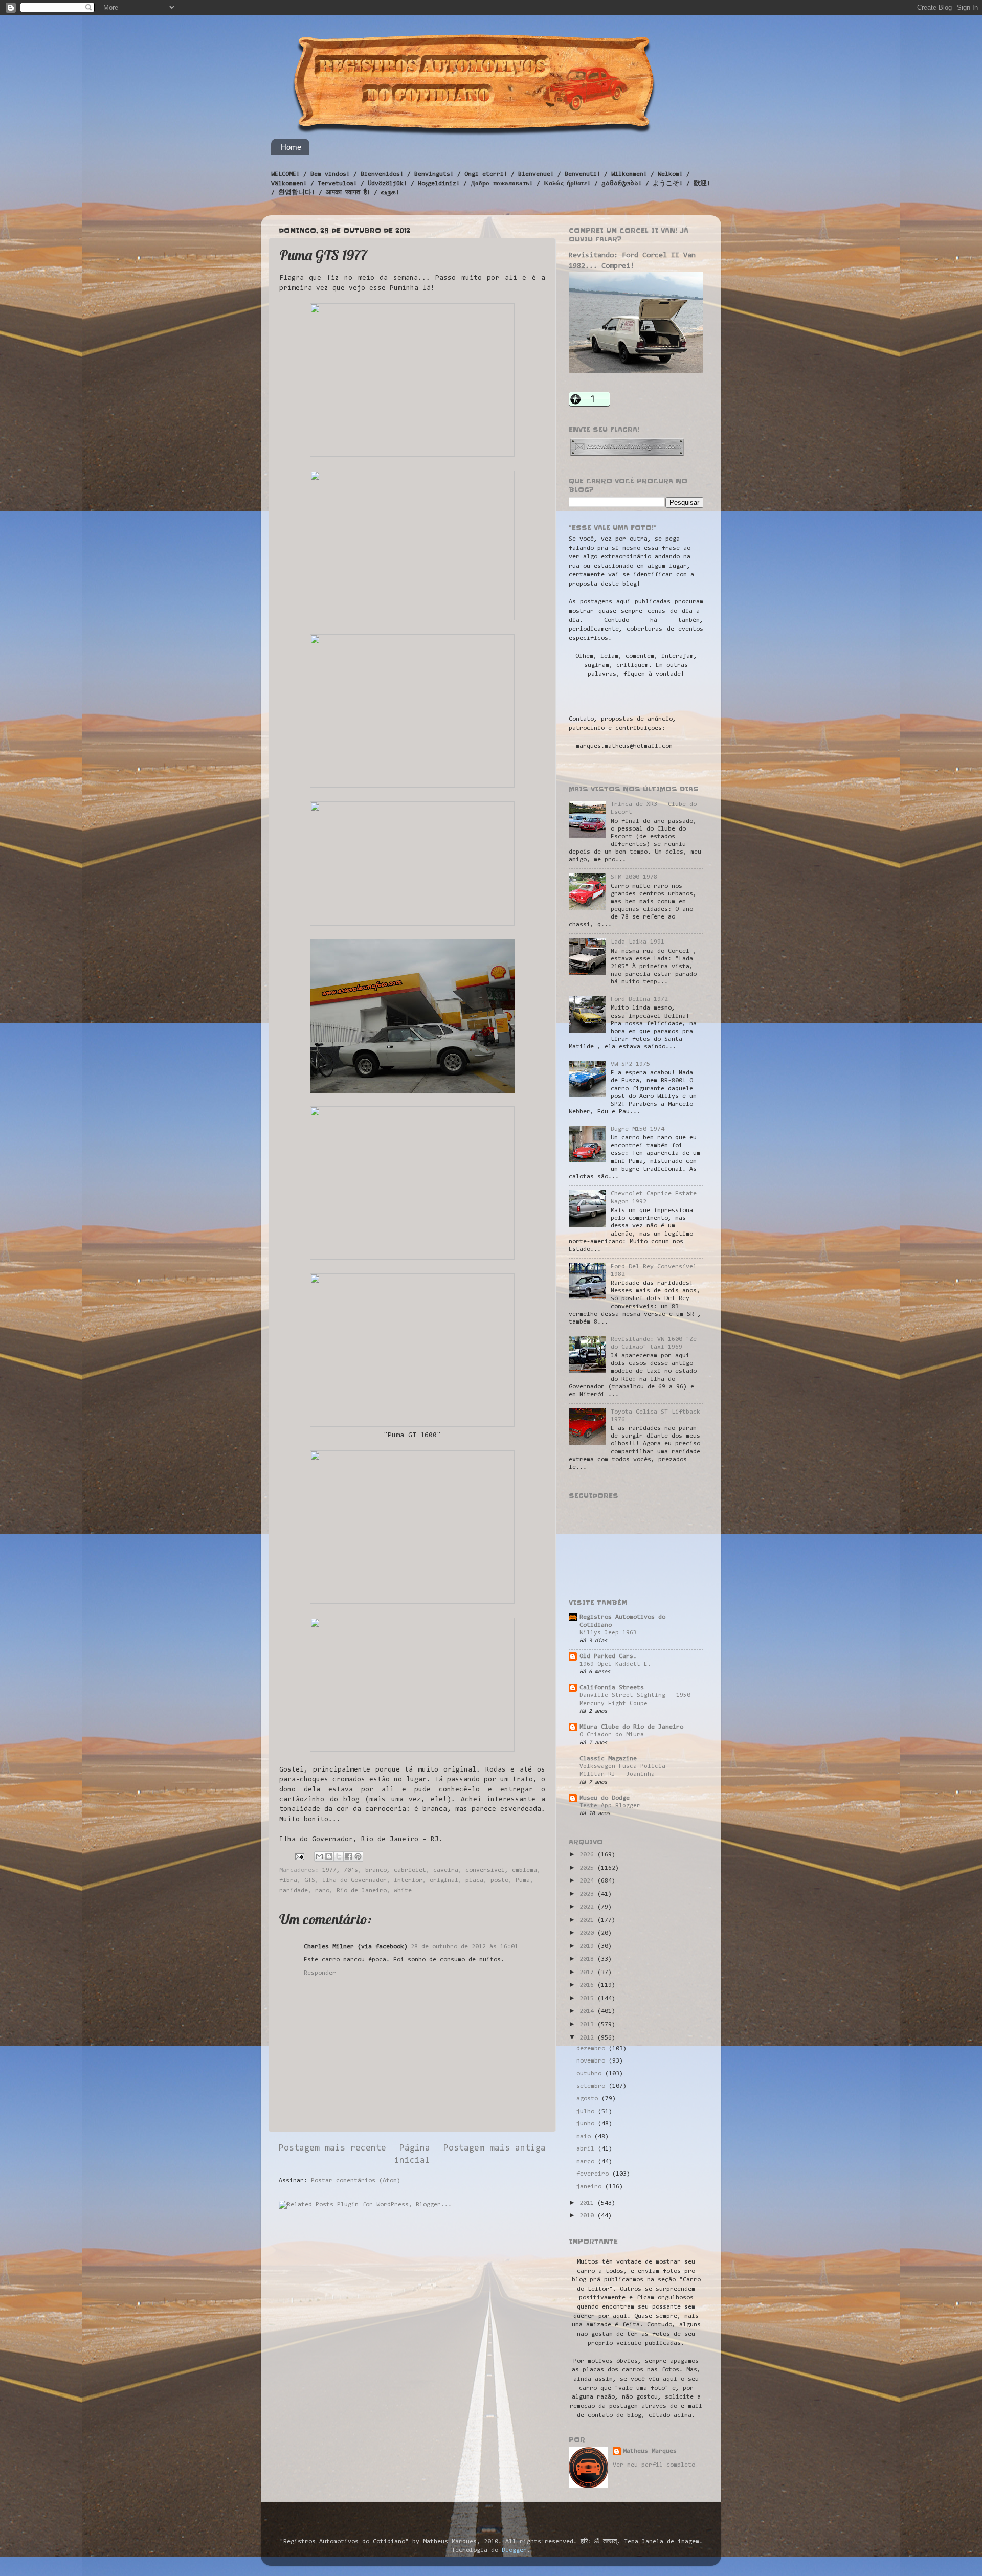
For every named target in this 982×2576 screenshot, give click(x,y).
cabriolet (410, 1870)
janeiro (591, 2187)
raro (322, 1891)
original (444, 1880)
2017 (588, 1973)
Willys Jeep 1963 (608, 1633)
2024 (588, 1881)
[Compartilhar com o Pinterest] (358, 1856)
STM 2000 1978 (634, 877)
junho (587, 2124)
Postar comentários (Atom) (356, 2181)
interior (408, 1880)
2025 (588, 1868)
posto (499, 1880)
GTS (310, 1880)
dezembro (593, 2049)
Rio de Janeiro (362, 1891)
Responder (320, 1973)
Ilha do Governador (354, 1880)
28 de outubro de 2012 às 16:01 (464, 1947)
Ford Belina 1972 (639, 999)
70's (351, 1870)
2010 (588, 2216)
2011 (588, 2203)
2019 (588, 1946)
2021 (588, 1920)
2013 (588, 2025)
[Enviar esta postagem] (300, 1856)
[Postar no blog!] (329, 1856)
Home (291, 147)
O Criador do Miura (612, 1735)
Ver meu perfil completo (654, 2465)
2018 (588, 1959)
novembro (593, 2061)
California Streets (612, 1688)
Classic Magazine (608, 1759)
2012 (588, 2038)
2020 (588, 1933)
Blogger (514, 2550)
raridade (294, 1891)
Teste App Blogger (610, 1806)
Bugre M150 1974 (638, 1129)
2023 (588, 1894)
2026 (588, 1855)
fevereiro (594, 2174)
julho (587, 2112)
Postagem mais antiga (495, 2148)
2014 (588, 2011)
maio (585, 2137)
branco (376, 1870)
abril (587, 2149)
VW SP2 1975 (630, 1064)
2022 (588, 1907)
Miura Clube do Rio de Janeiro (631, 1727)
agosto (589, 2099)
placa (474, 1880)
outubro (591, 2074)
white (403, 1891)
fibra (288, 1880)
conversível (485, 1870)
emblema (525, 1870)
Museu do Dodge (605, 1798)
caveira (446, 1870)
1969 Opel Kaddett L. (615, 1664)
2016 (588, 1985)
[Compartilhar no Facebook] (348, 1856)
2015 (588, 1999)
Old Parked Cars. (608, 1656)
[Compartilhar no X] (339, 1856)
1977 (329, 1870)
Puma (523, 1880)
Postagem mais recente (332, 2148)
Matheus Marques (650, 2451)
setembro (593, 2086)
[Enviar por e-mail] (319, 1856)
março (587, 2162)
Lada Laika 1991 (638, 942)
